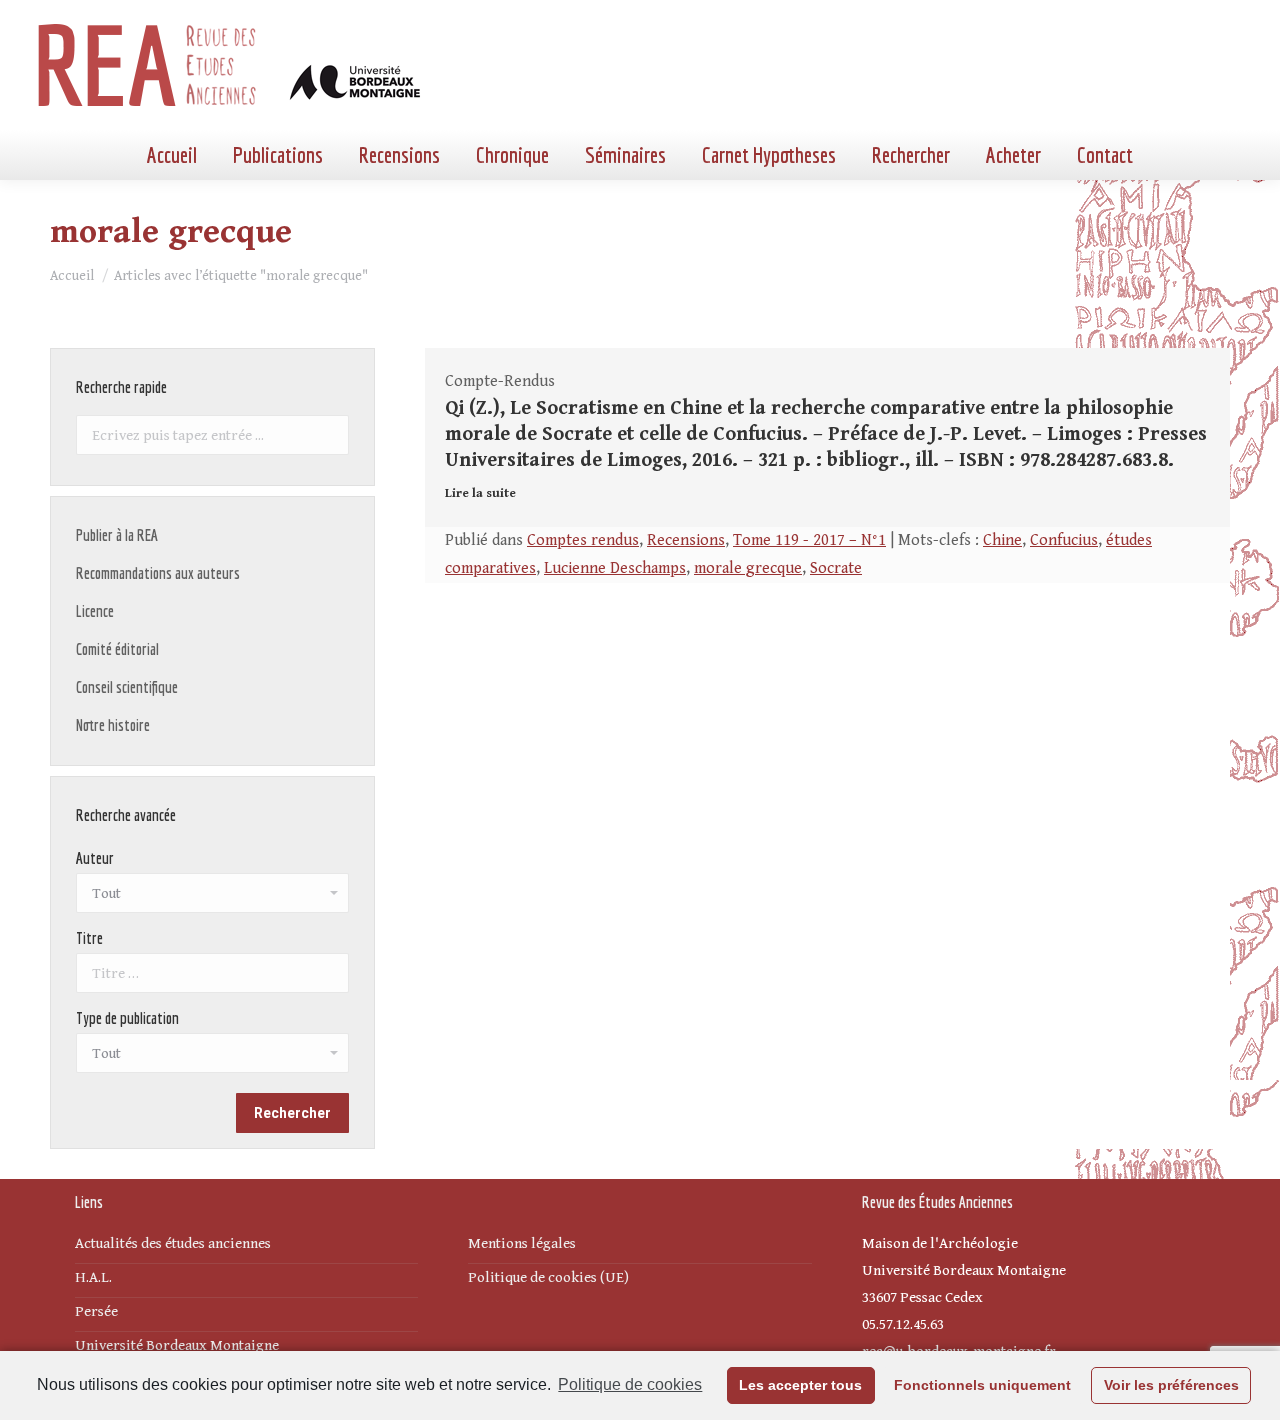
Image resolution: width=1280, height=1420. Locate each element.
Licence (95, 611)
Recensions (686, 540)
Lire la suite (480, 493)
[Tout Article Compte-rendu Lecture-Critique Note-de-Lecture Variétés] (212, 1058)
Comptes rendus (583, 540)
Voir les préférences (1171, 1385)
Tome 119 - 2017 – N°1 (809, 540)
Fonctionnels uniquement (982, 1385)
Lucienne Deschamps (615, 568)
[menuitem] (172, 155)
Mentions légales (522, 1243)
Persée (96, 1311)
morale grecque (748, 568)
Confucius (1064, 540)
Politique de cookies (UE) (548, 1277)
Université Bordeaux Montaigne (177, 1345)
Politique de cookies (630, 1384)
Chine (1002, 540)
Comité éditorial (117, 649)
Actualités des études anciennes (173, 1243)
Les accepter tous (800, 1385)
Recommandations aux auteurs (158, 573)
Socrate (836, 568)
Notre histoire (113, 725)
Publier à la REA (117, 535)
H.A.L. (93, 1277)
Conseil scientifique (127, 687)
